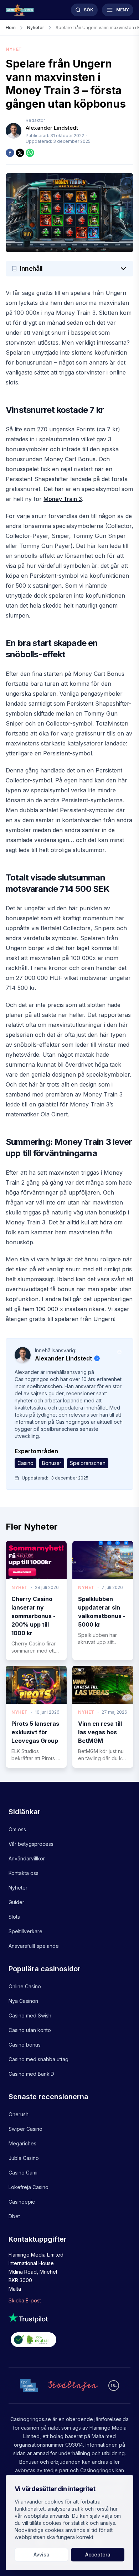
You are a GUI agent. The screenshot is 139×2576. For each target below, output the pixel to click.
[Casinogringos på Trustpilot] (69, 2318)
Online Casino (25, 1986)
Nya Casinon (23, 2001)
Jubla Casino (24, 2158)
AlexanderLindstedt (52, 128)
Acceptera (98, 2555)
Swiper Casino (25, 2129)
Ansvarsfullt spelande (34, 1946)
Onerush (19, 2114)
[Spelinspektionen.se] (29, 2385)
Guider (16, 1902)
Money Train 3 (63, 499)
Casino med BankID (31, 2074)
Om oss (17, 1829)
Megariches (22, 2143)
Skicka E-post (25, 2300)
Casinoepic (22, 2202)
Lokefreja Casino (29, 2187)
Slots (14, 1917)
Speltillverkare (25, 1931)
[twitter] (20, 153)
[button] (69, 269)
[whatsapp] (30, 153)
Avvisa (42, 2555)
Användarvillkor (27, 1858)
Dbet (14, 2216)
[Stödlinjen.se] (73, 2386)
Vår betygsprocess (31, 1844)
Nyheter (18, 1888)
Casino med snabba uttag (38, 2059)
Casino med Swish (30, 2015)
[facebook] (10, 153)
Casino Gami (23, 2173)
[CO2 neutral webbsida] (69, 2341)
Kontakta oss (24, 1873)
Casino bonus (25, 2045)
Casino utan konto (30, 2030)
